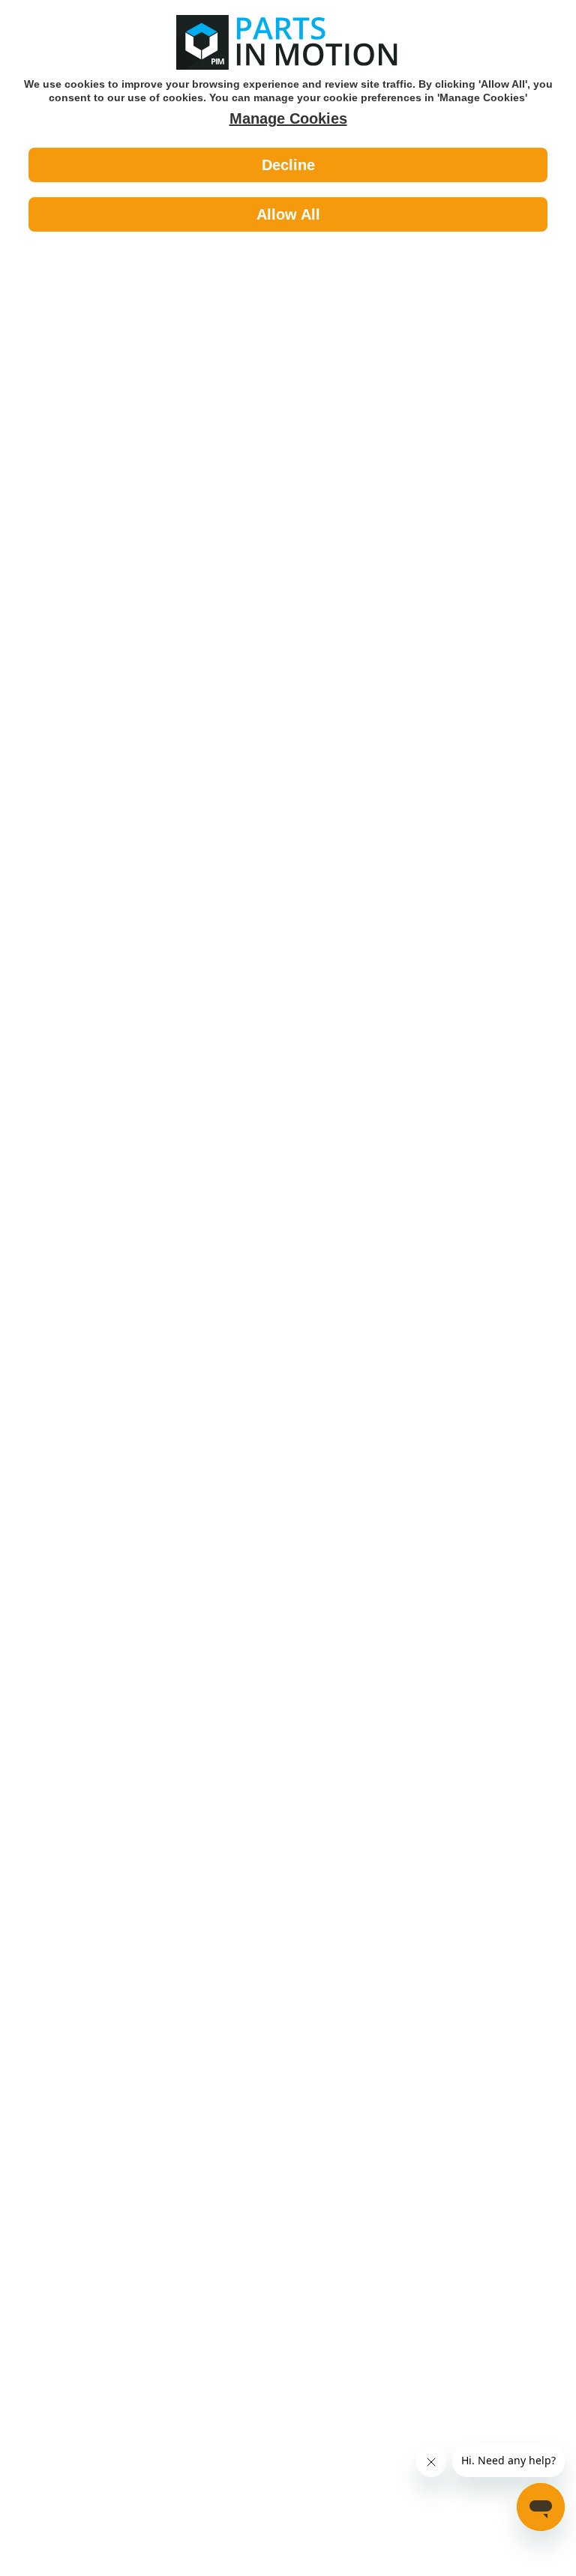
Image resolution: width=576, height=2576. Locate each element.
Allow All (288, 214)
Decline (288, 165)
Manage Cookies (288, 118)
